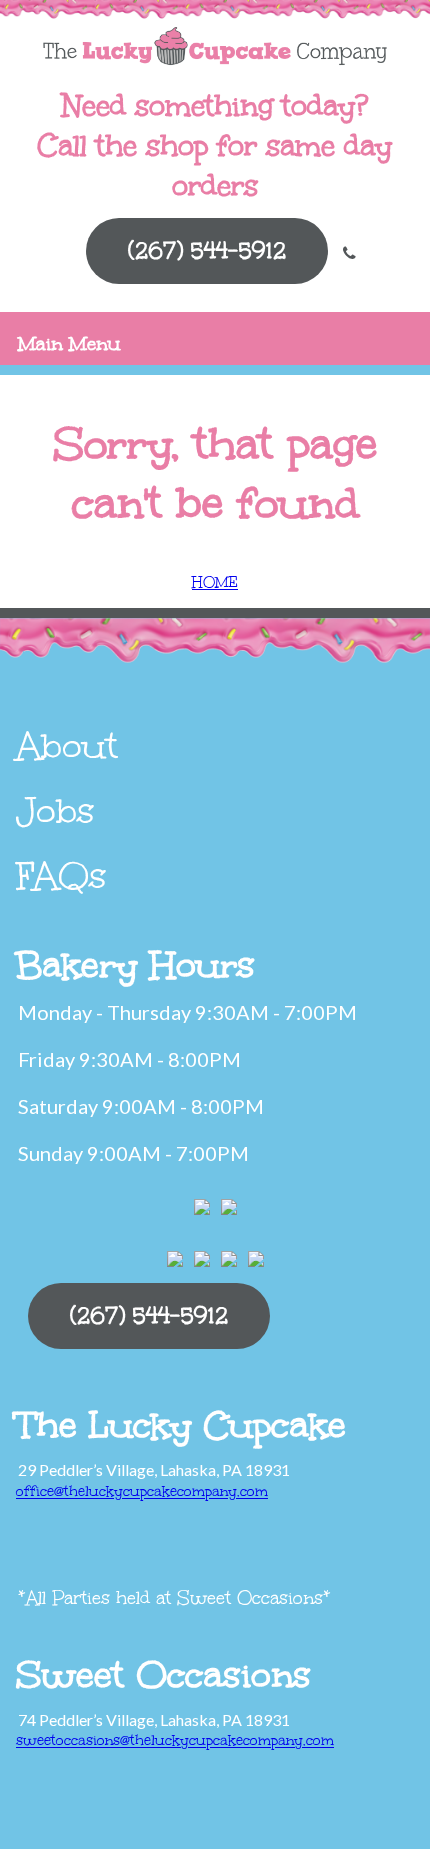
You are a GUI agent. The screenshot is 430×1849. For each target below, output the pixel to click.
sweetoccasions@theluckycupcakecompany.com (175, 1740)
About (67, 746)
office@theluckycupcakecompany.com (142, 1491)
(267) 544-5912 (207, 250)
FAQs (61, 876)
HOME (215, 582)
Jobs (55, 811)
